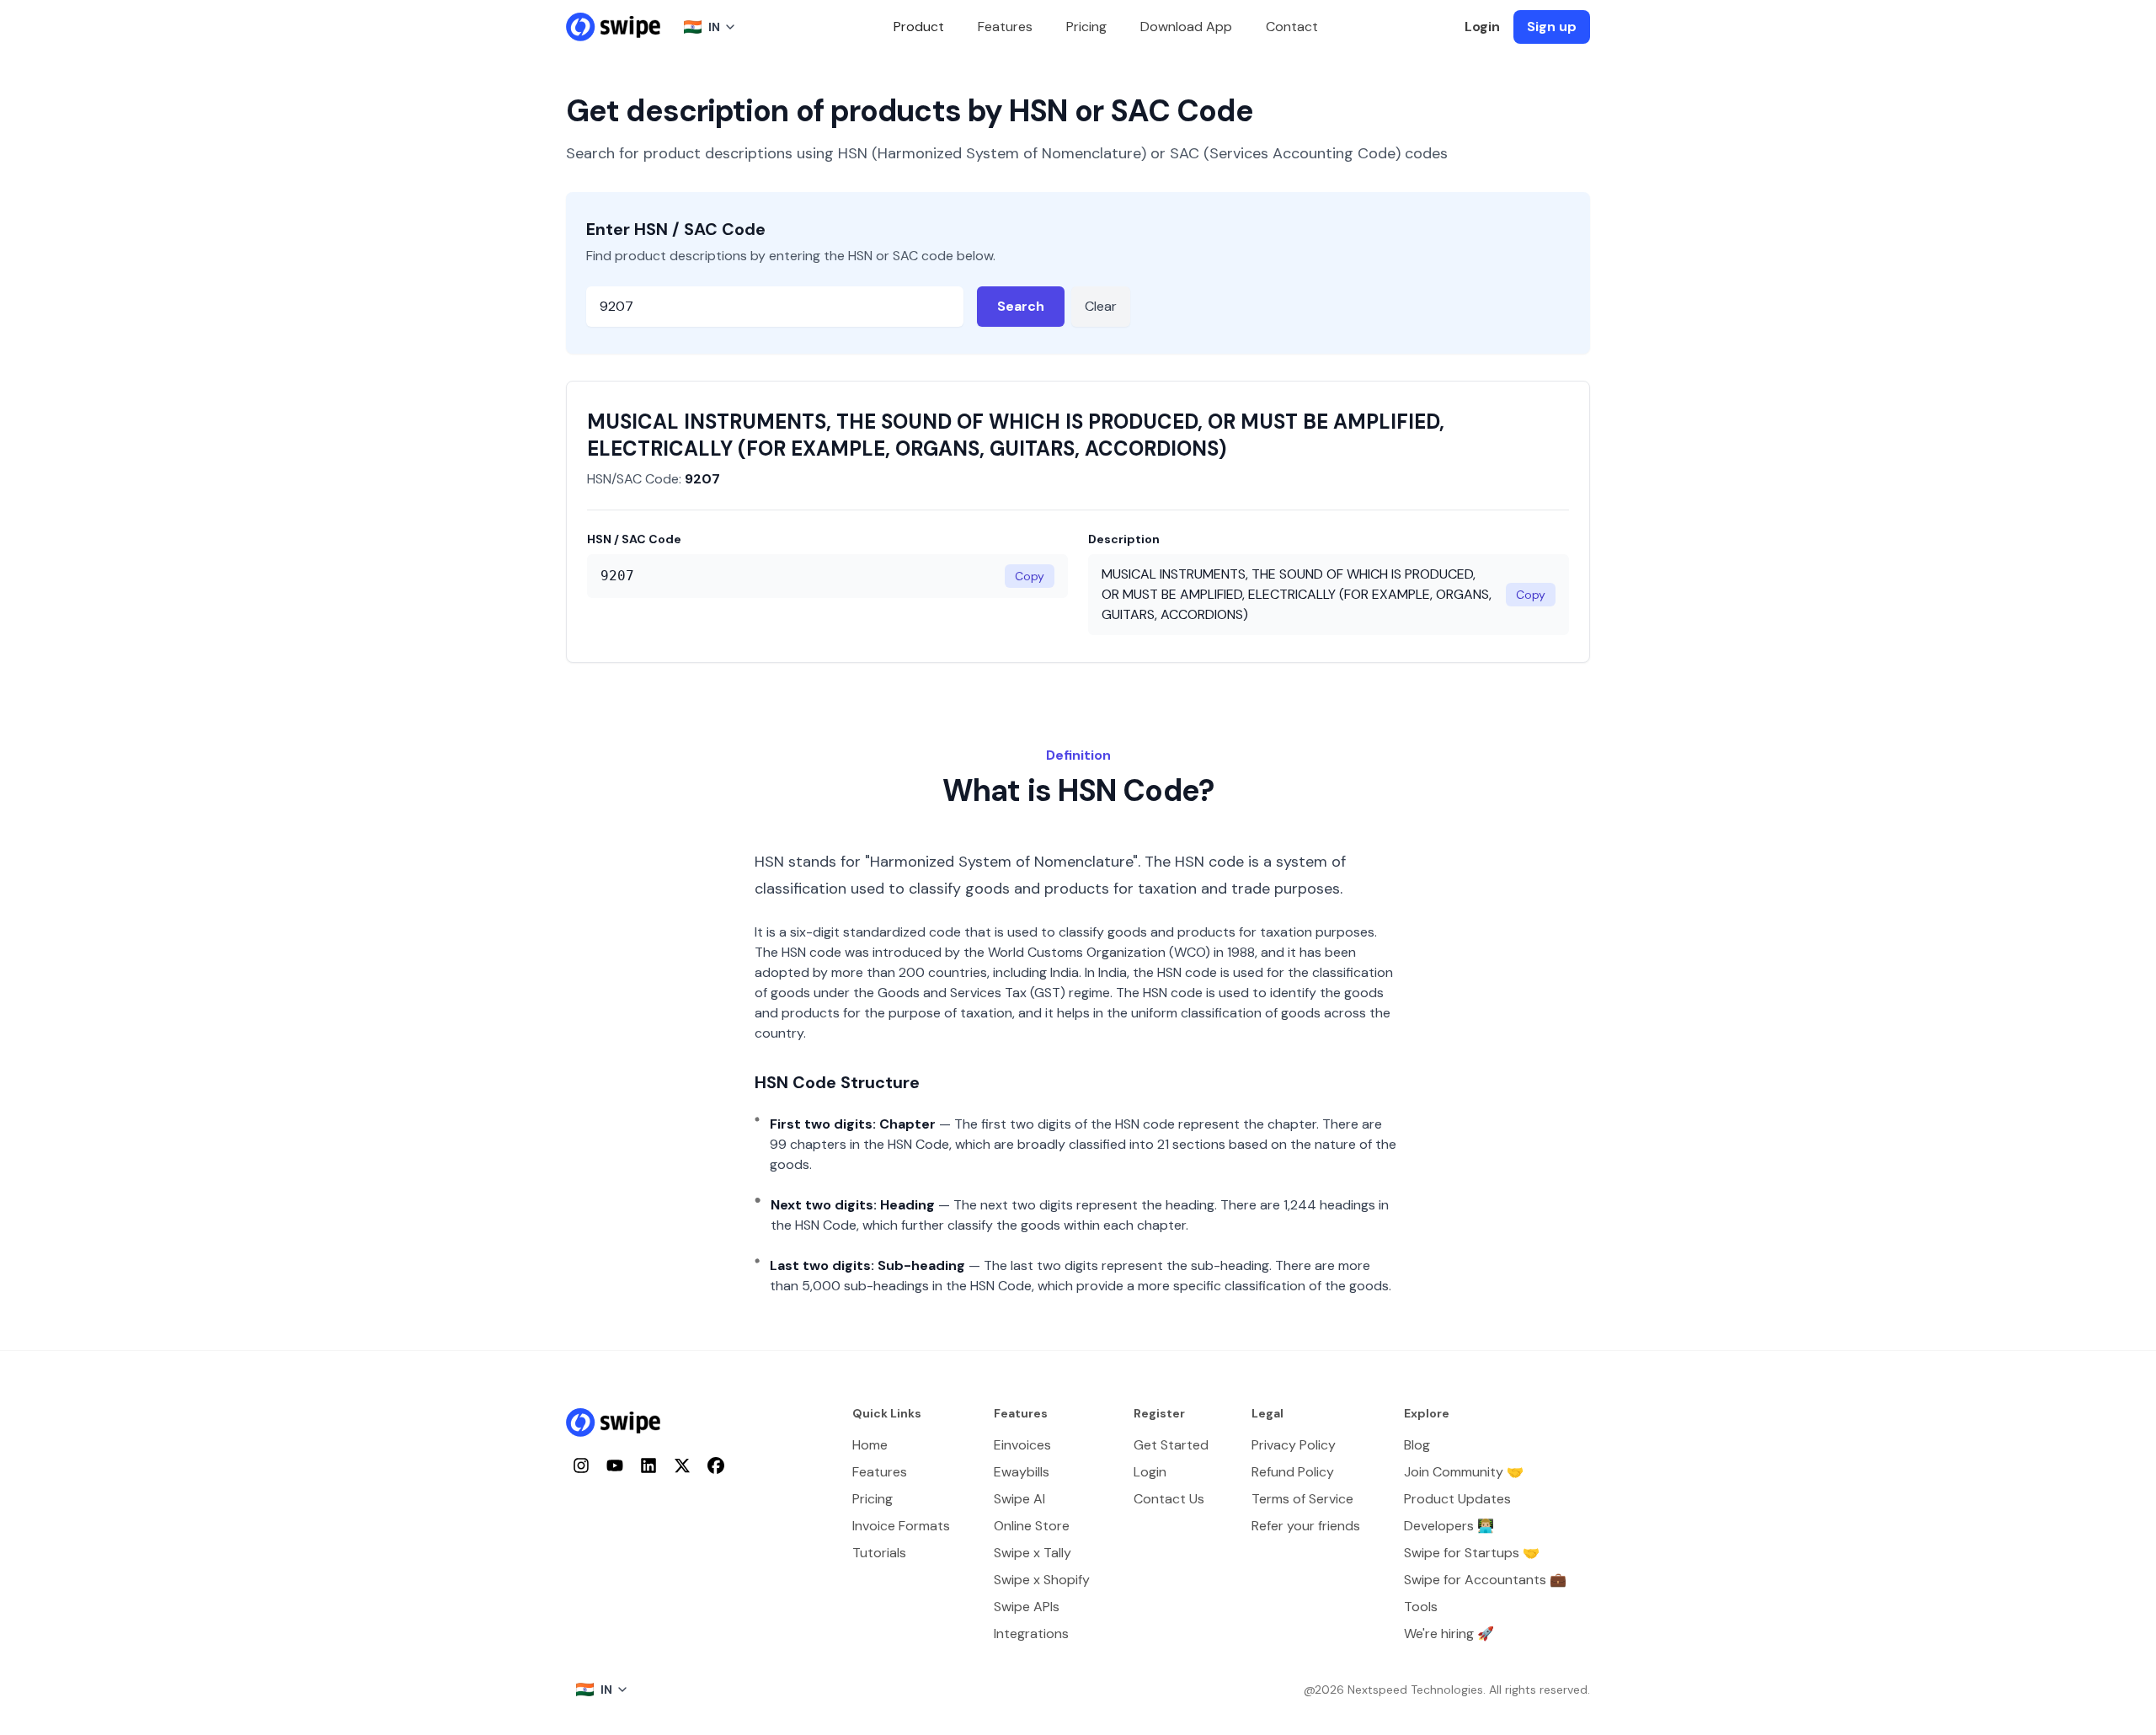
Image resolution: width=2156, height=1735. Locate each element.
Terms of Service (1302, 1499)
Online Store (1032, 1526)
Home (870, 1445)
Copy (1030, 576)
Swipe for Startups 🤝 (1472, 1553)
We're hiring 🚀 (1449, 1634)
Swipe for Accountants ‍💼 (1485, 1580)
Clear (1101, 306)
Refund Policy (1293, 1472)
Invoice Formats (901, 1526)
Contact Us (1169, 1499)
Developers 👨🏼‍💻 (1449, 1526)
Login (1482, 27)
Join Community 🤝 (1464, 1472)
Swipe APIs (1027, 1607)
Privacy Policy (1294, 1445)
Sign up (1552, 27)
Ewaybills (1022, 1472)
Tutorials (879, 1553)
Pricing (1086, 27)
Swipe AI (1019, 1499)
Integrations (1031, 1634)
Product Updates (1457, 1499)
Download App (1186, 27)
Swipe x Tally (1033, 1553)
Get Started (1171, 1445)
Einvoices (1022, 1445)
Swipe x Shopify (1042, 1580)
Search (1021, 306)
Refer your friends (1306, 1526)
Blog (1417, 1445)
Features (1005, 27)
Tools (1421, 1607)
